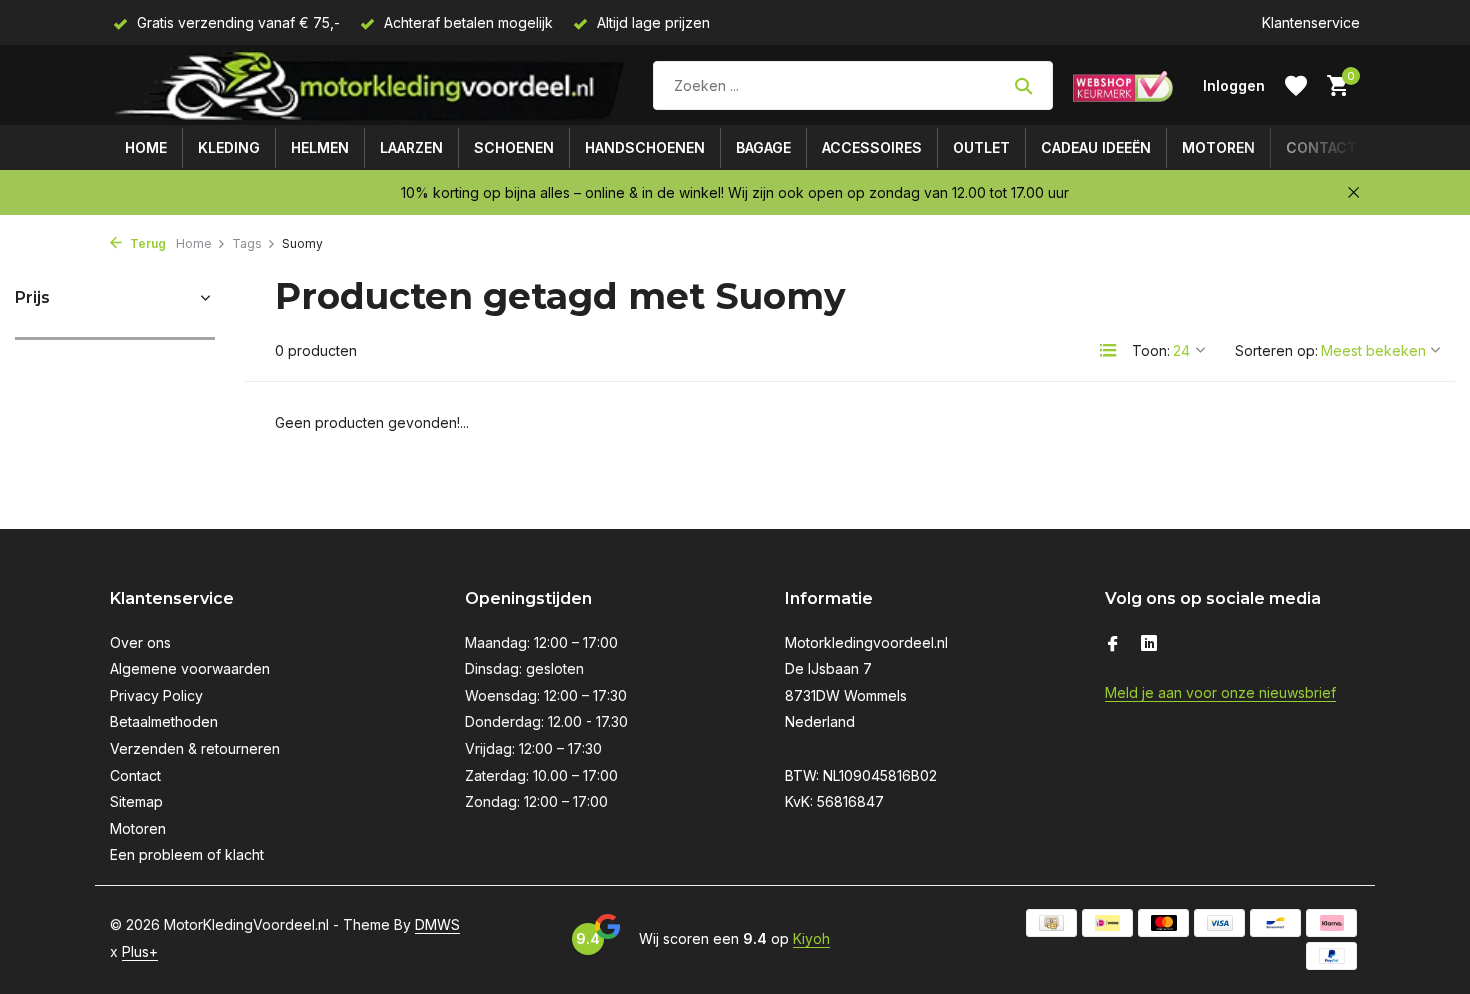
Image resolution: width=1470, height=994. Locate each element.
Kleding (229, 147)
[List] (1108, 350)
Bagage (763, 147)
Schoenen (514, 147)
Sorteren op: (1276, 350)
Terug (146, 243)
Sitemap (136, 801)
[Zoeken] (1023, 86)
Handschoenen (645, 147)
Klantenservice (1311, 22)
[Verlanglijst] (1296, 86)
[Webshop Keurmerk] (1123, 86)
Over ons (140, 642)
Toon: (1151, 350)
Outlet (981, 147)
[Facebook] (1113, 645)
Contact (1321, 147)
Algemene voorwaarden (190, 668)
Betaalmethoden (164, 721)
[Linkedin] (1149, 645)
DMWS (437, 924)
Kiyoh (811, 938)
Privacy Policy (156, 695)
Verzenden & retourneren (195, 748)
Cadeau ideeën (1096, 147)
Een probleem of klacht (187, 854)
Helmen (320, 147)
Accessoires (872, 147)
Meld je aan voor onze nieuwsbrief (1220, 692)
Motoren (1218, 147)
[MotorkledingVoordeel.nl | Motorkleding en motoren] (371, 85)
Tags (247, 243)
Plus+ (140, 951)
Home (146, 147)
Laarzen (411, 147)
